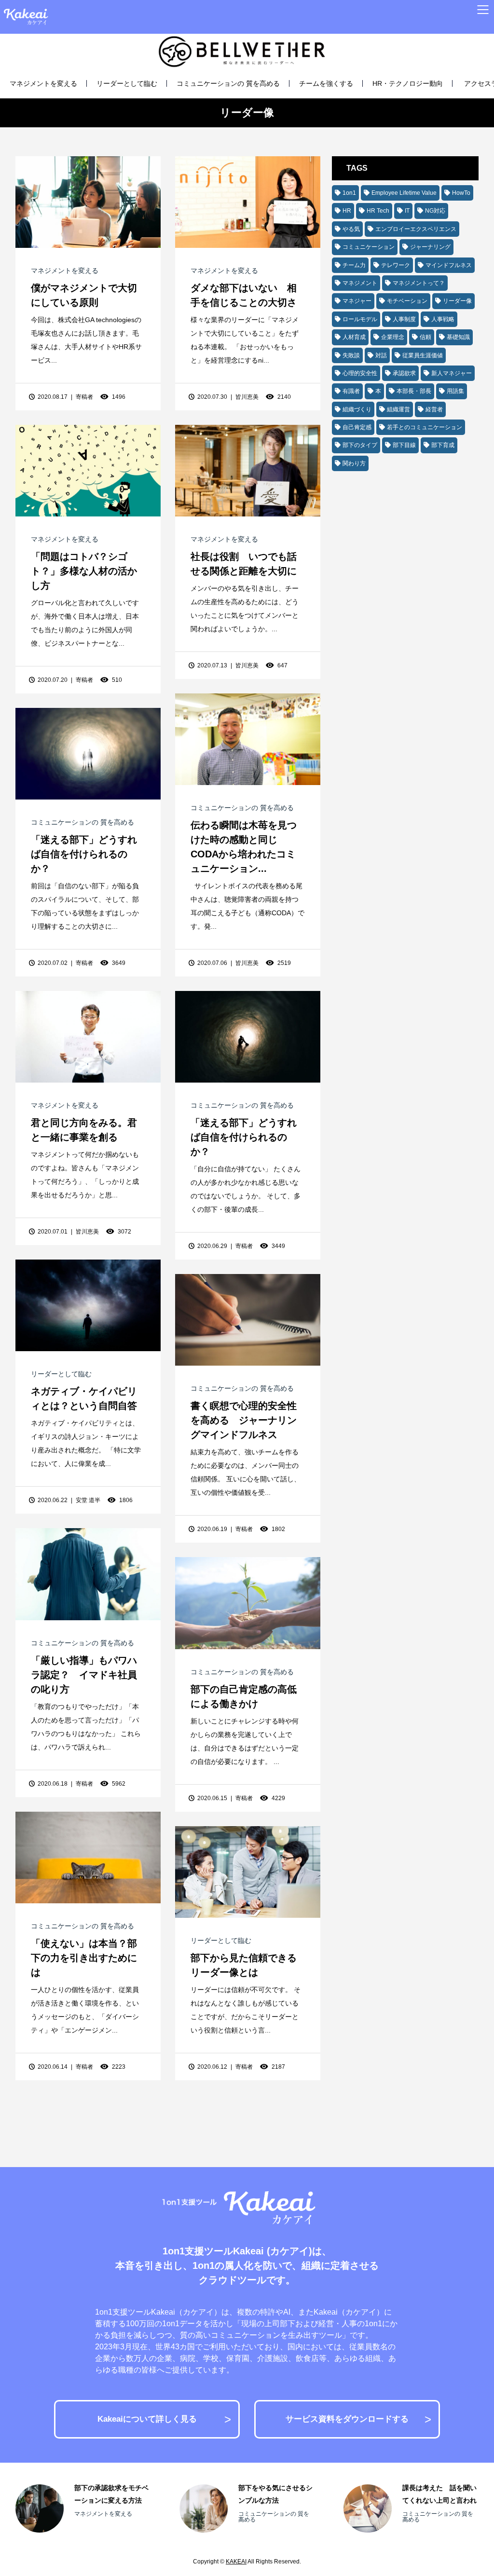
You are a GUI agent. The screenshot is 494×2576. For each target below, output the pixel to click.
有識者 (351, 391)
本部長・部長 (414, 391)
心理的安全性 (360, 373)
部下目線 (404, 445)
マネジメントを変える (43, 83)
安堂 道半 (88, 1500)
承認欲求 (404, 373)
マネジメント (360, 283)
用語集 (455, 391)
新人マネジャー (452, 373)
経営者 (434, 409)
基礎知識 (458, 337)
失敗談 (351, 355)
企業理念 (393, 337)
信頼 (425, 337)
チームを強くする (326, 83)
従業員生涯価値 (423, 355)
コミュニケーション (369, 247)
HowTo (461, 193)
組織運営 (398, 409)
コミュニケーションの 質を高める (228, 83)
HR (347, 211)
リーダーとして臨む (127, 83)
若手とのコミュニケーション (425, 427)
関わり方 (354, 463)
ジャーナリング (430, 247)
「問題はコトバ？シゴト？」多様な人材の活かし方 (84, 571)
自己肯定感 (357, 427)
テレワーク (396, 265)
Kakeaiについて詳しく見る (147, 2419)
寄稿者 (84, 397)
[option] (83, 2508)
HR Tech (378, 211)
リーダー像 (457, 301)
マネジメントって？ (419, 283)
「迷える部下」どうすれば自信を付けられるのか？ (84, 854)
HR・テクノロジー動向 (408, 83)
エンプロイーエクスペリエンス (416, 229)
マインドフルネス (449, 265)
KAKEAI (236, 2562)
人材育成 (354, 337)
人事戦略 (443, 319)
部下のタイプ (360, 445)
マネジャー (357, 301)
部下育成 (443, 445)
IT (407, 211)
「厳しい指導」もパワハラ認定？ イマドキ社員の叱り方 (84, 1675)
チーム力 (354, 265)
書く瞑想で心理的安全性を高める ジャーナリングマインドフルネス (244, 1420)
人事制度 (404, 319)
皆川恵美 (247, 397)
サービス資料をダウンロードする (347, 2419)
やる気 (351, 229)
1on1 (349, 193)
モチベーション (407, 301)
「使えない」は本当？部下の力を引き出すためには (84, 1958)
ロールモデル (360, 319)
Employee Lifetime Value (404, 193)
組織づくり (357, 409)
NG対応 (435, 211)
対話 (381, 355)
